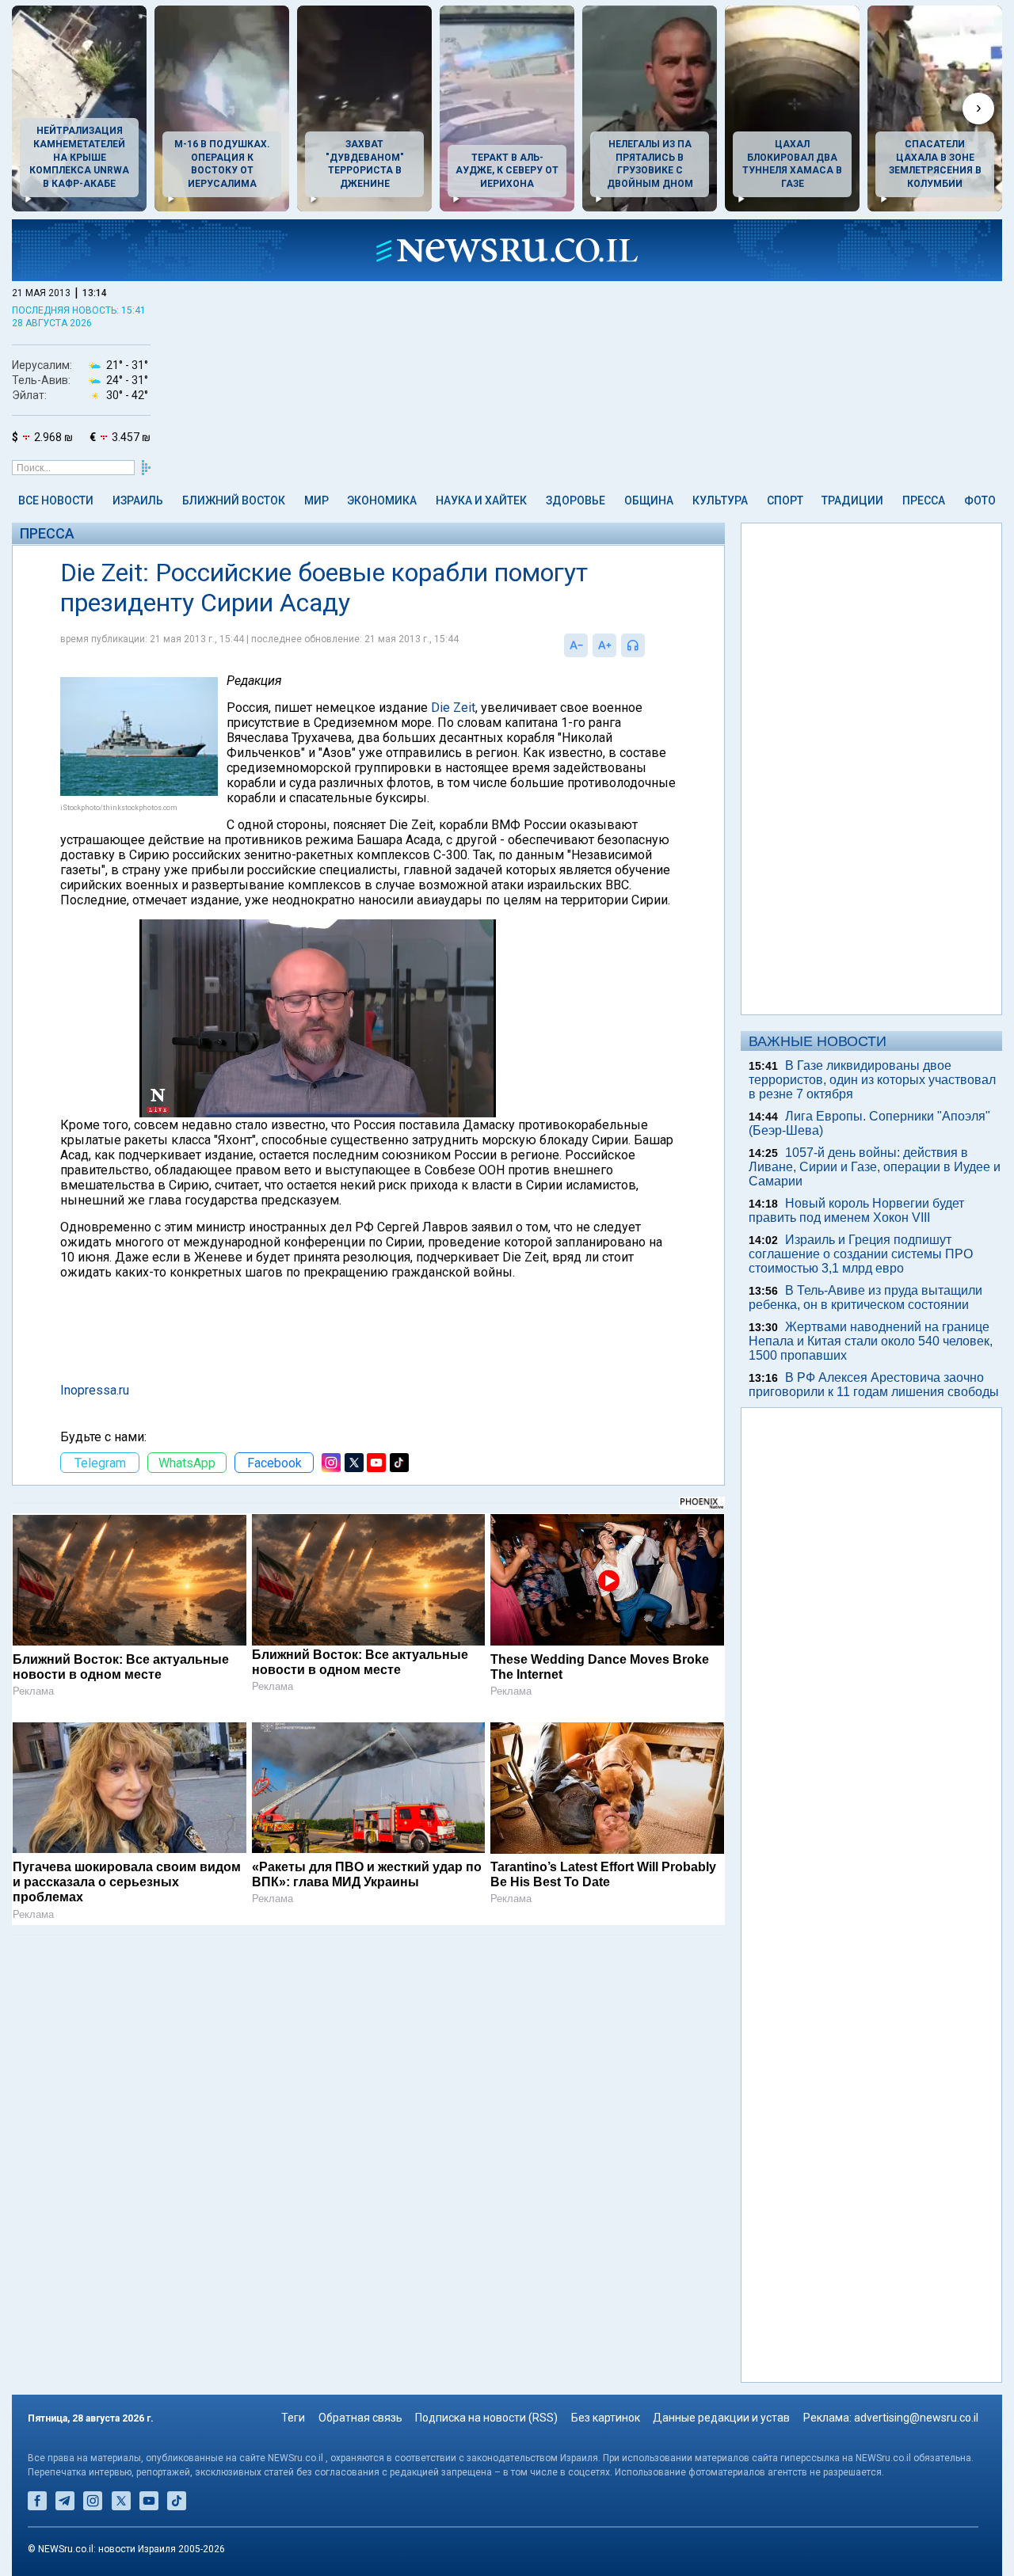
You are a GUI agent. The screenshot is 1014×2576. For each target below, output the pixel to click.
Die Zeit (453, 708)
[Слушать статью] (649, 645)
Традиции (852, 500)
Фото (980, 500)
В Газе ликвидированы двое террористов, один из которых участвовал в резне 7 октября (872, 1080)
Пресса (924, 500)
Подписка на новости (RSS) (486, 2418)
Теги (293, 2418)
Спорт (785, 500)
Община (649, 500)
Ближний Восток (234, 500)
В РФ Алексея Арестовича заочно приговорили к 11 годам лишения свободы (874, 1385)
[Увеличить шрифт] (604, 645)
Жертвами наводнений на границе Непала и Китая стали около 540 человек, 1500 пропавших (871, 1341)
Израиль (138, 500)
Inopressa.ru (95, 1390)
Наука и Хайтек (481, 500)
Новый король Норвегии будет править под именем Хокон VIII (856, 1210)
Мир (316, 500)
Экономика (382, 500)
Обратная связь (360, 2418)
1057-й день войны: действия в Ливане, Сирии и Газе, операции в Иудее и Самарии (875, 1167)
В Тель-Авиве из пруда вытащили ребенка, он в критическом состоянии (865, 1298)
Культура (720, 500)
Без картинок (606, 2418)
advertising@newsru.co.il (916, 2418)
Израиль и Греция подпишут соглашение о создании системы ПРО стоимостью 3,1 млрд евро (861, 1254)
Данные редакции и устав (721, 2418)
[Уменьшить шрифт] (576, 645)
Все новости (56, 500)
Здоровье (576, 500)
